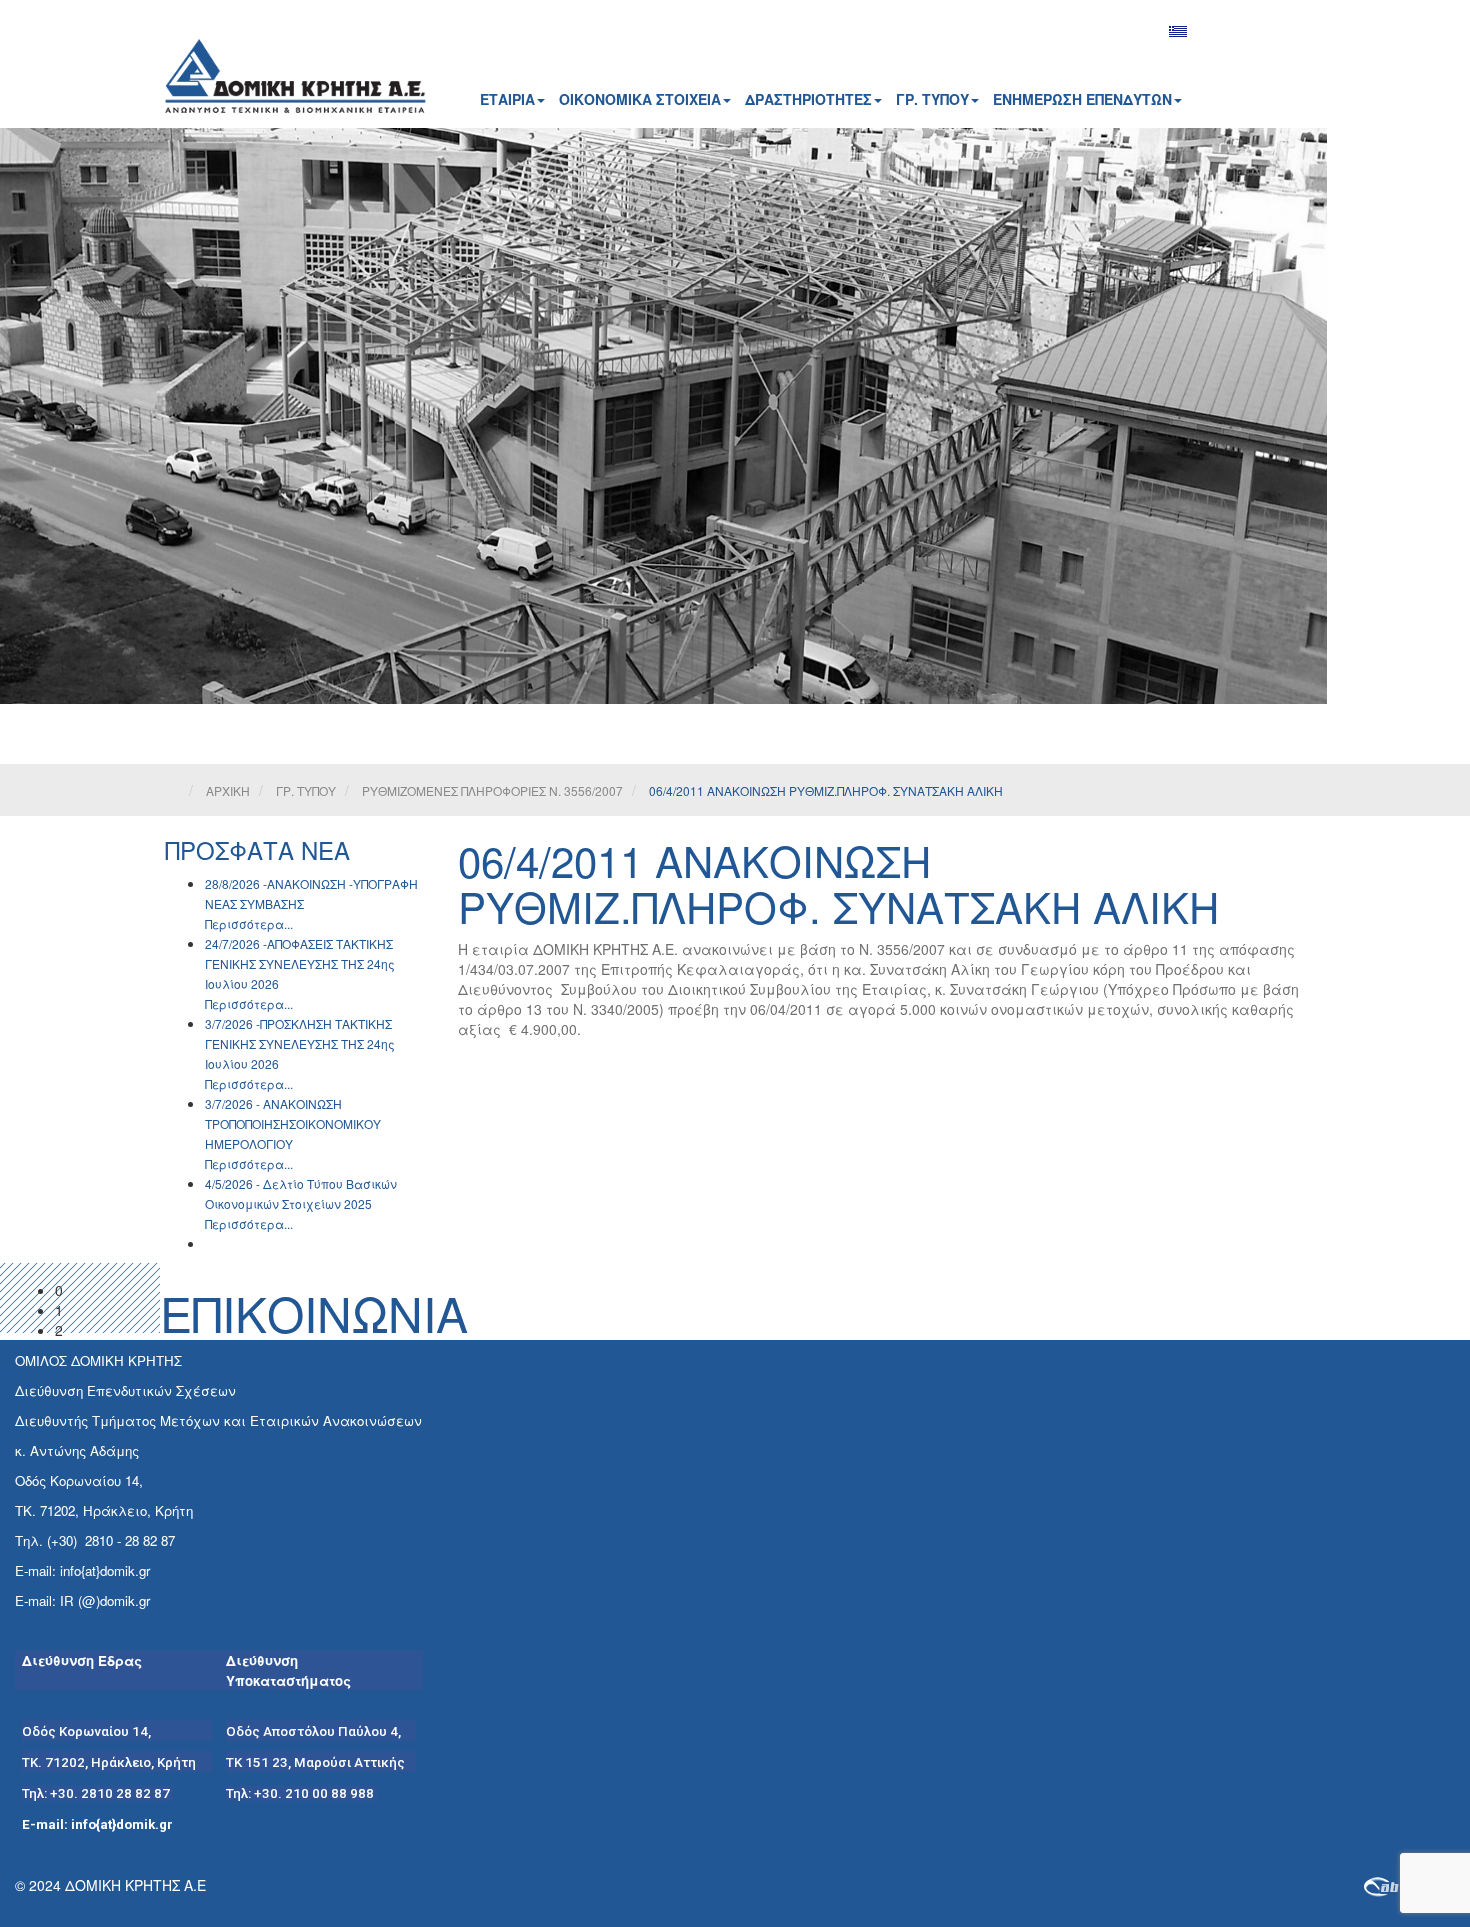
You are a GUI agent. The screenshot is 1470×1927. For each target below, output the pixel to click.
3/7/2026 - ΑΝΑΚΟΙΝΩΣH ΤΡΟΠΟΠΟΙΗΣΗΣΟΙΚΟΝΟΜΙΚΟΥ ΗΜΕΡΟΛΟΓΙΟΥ (293, 1123)
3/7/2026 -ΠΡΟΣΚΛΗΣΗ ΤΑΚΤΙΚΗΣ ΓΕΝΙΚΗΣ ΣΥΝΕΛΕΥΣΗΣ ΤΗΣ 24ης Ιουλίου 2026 (300, 1043)
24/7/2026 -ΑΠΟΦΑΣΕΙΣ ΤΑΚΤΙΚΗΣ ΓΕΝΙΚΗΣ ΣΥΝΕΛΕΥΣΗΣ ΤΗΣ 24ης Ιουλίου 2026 (300, 963)
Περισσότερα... (249, 923)
